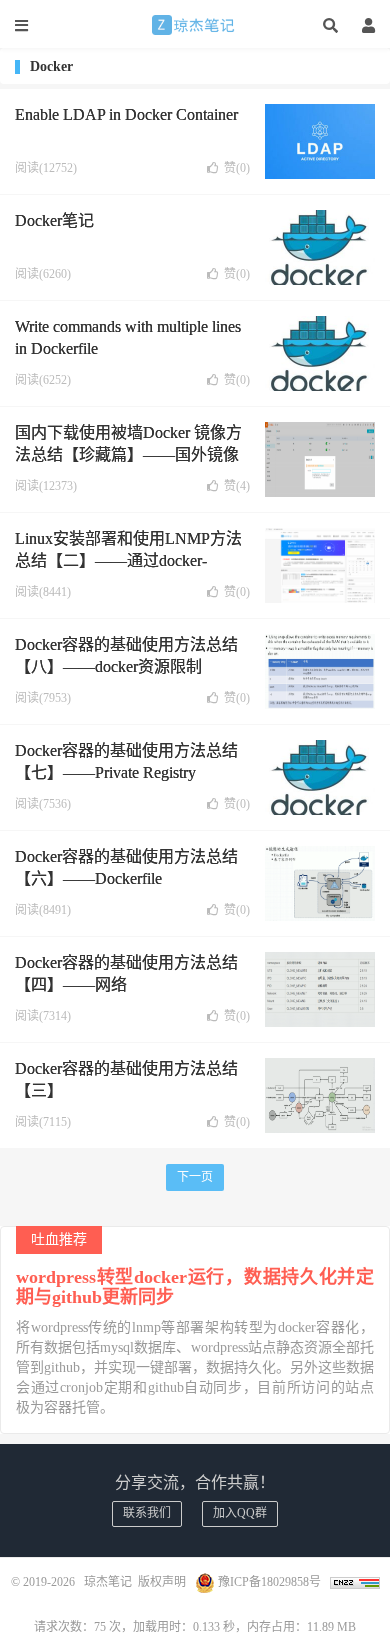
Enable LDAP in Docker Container (126, 114)
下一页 (195, 1177)
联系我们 (147, 1513)
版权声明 (162, 1582)
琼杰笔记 (195, 25)
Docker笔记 (54, 220)
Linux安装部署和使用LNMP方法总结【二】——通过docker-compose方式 (128, 561)
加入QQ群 (240, 1513)
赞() (237, 168)
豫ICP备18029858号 (269, 1582)
